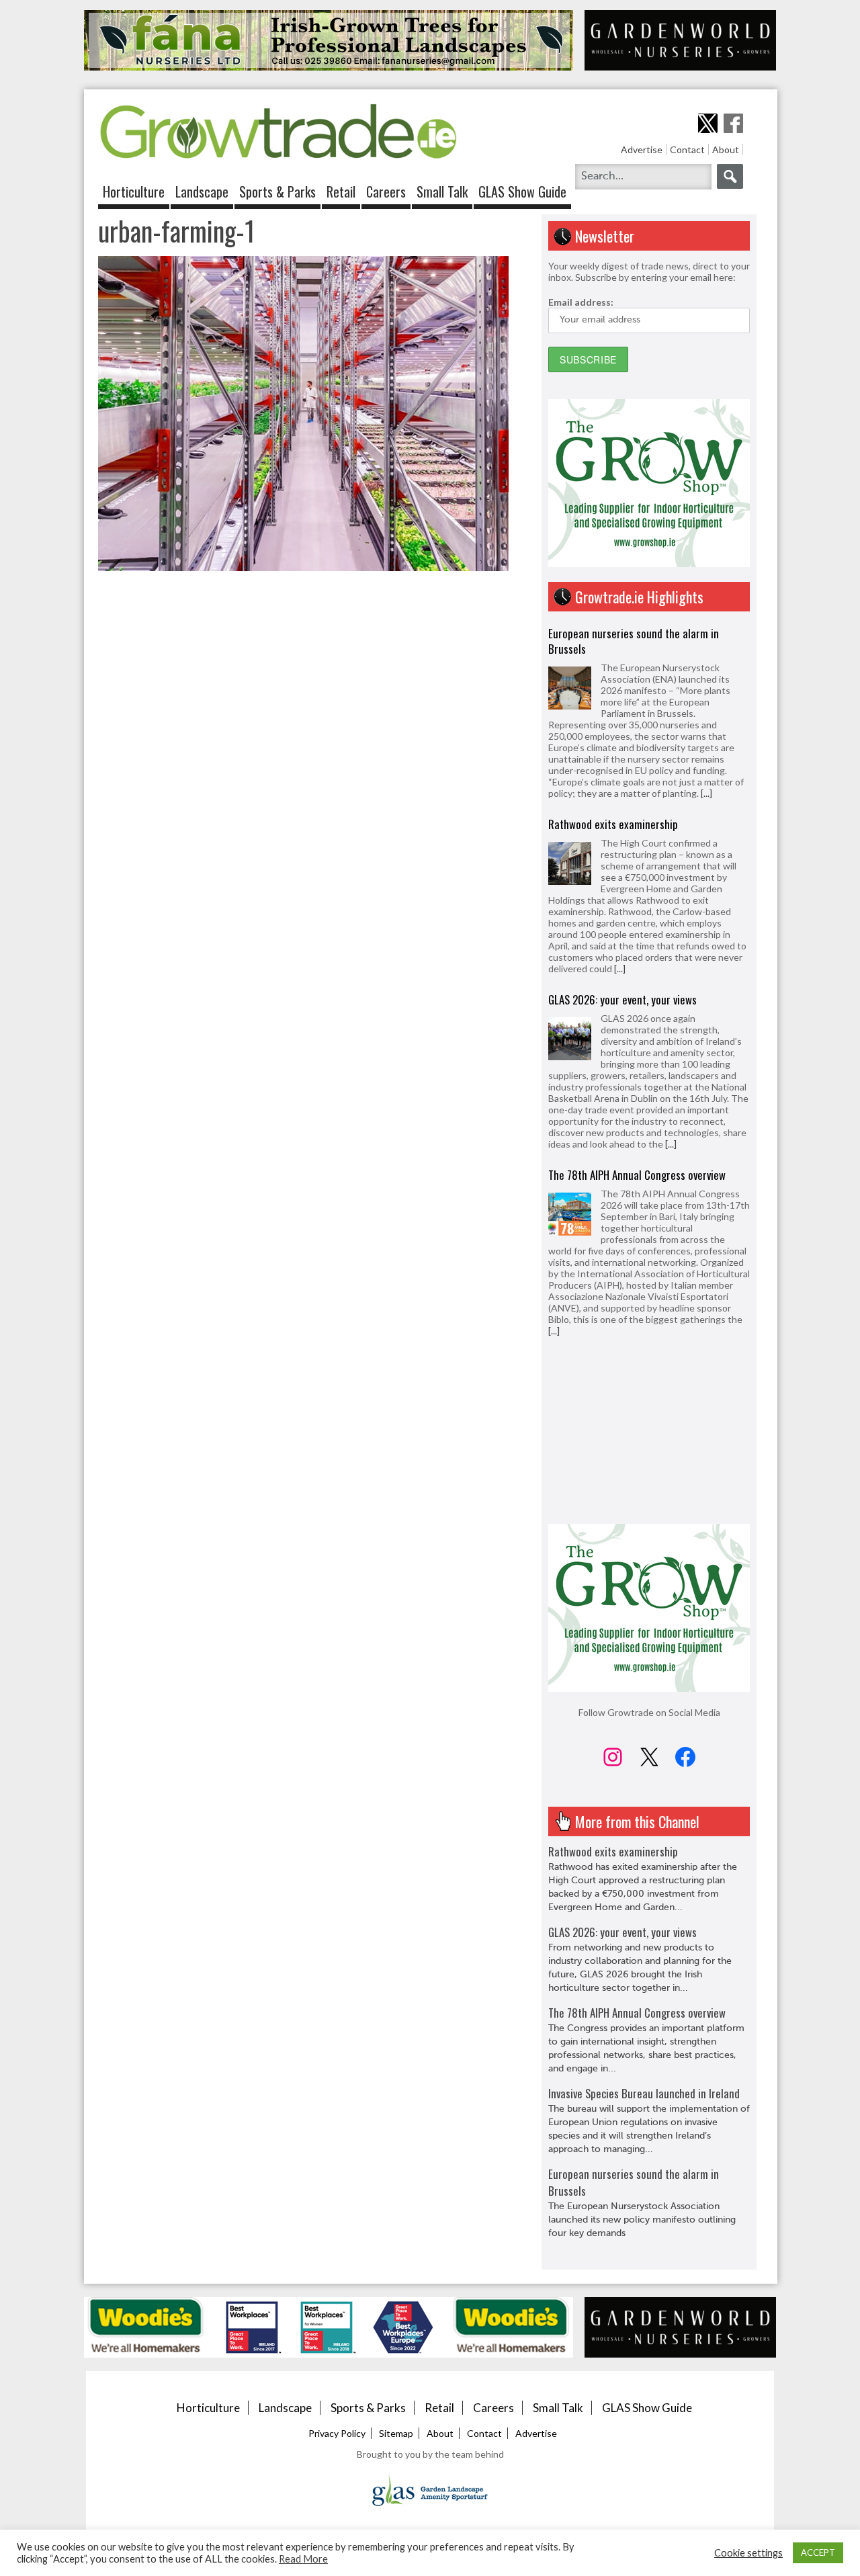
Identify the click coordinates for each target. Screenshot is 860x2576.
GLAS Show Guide (522, 191)
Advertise (642, 149)
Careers (386, 191)
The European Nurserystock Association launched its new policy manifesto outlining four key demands (642, 2220)
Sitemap (396, 2433)
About (726, 149)
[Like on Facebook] (733, 123)
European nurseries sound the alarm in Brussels (634, 633)
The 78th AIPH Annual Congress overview (637, 1167)
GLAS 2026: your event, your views (622, 991)
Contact (687, 149)
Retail (341, 191)
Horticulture (134, 191)
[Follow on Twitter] (708, 123)
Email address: (581, 302)
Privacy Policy (337, 2433)
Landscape (202, 191)
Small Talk (442, 191)
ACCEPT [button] (818, 2552)
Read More (303, 2559)
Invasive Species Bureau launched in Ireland (644, 1354)
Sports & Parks (277, 191)
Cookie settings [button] (748, 2553)
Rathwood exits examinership (613, 816)
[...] (706, 785)
